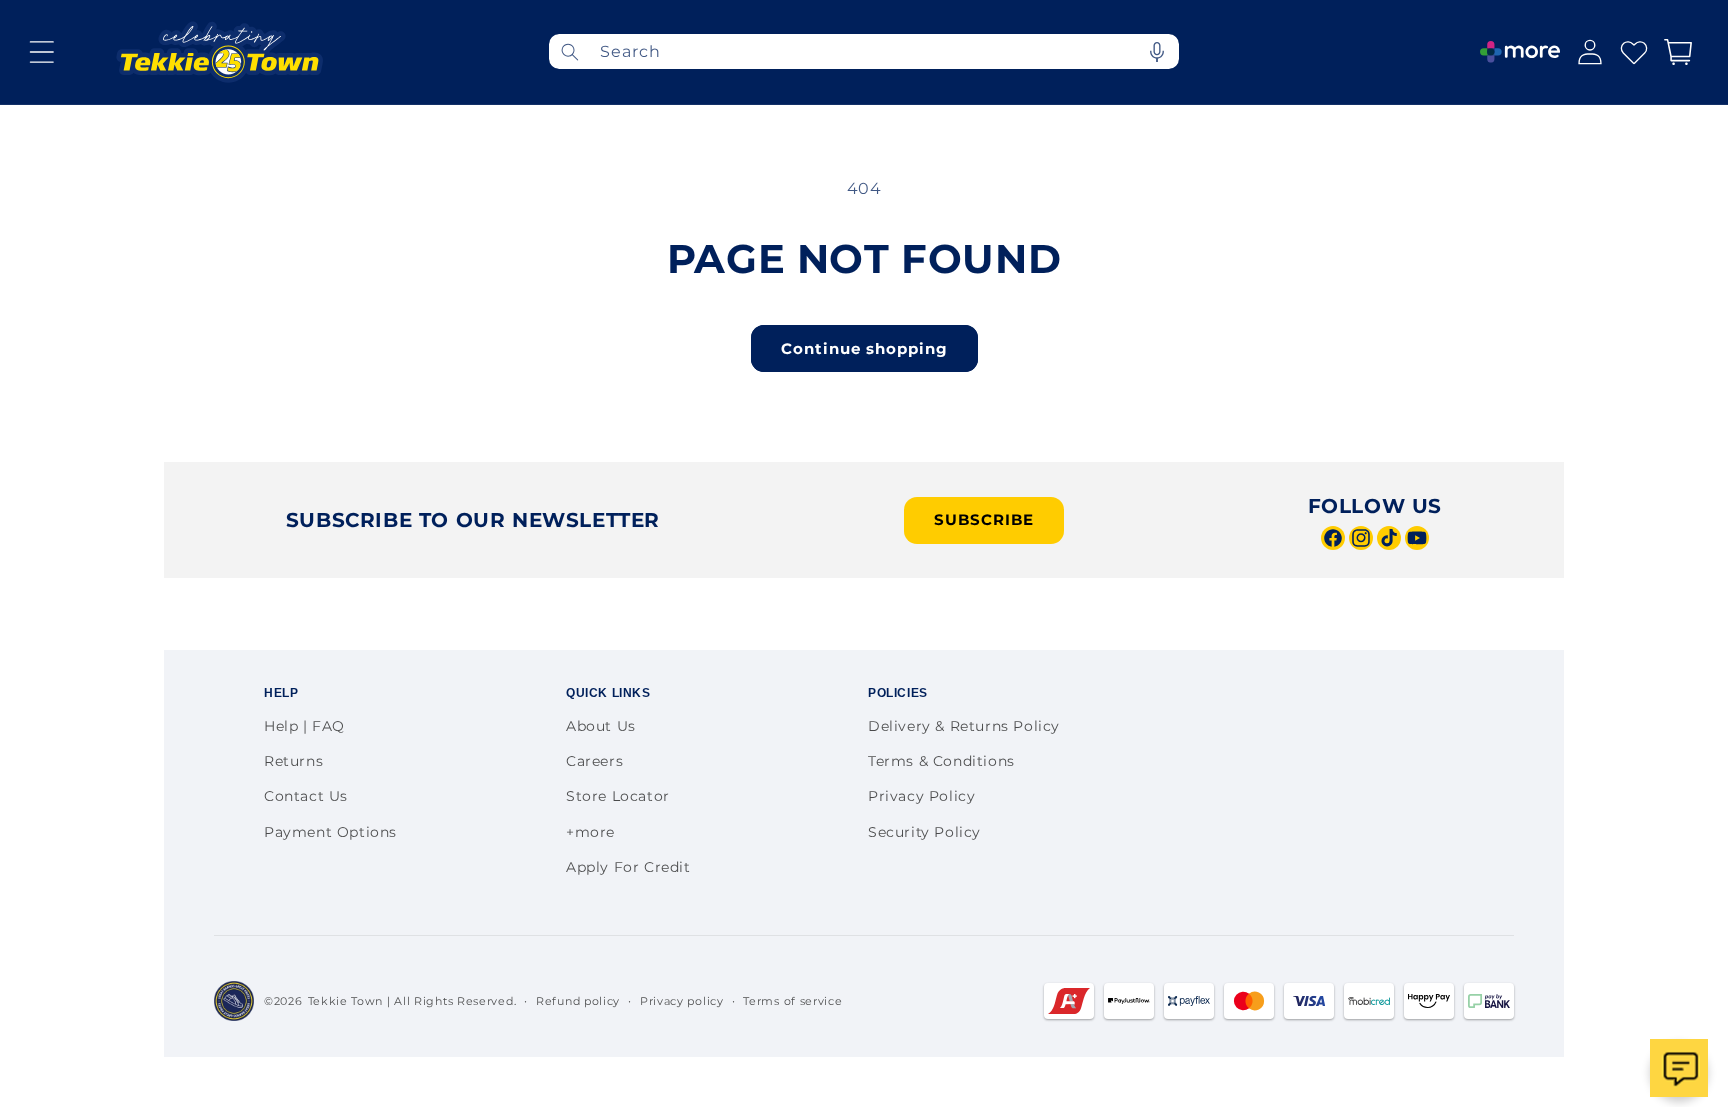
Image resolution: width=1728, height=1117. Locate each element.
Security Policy (924, 832)
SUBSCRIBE (984, 519)
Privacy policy (682, 1001)
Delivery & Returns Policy (964, 726)
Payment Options (330, 832)
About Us (601, 726)
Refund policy (578, 1001)
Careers (594, 761)
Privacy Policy (921, 796)
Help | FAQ (304, 726)
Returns (293, 761)
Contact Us (306, 796)
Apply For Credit (628, 867)
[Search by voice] (1157, 51)
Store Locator (618, 796)
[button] (42, 52)
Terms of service (792, 1001)
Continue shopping (864, 348)
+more (590, 832)
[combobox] (864, 51)
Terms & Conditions (941, 761)
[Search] (570, 51)
